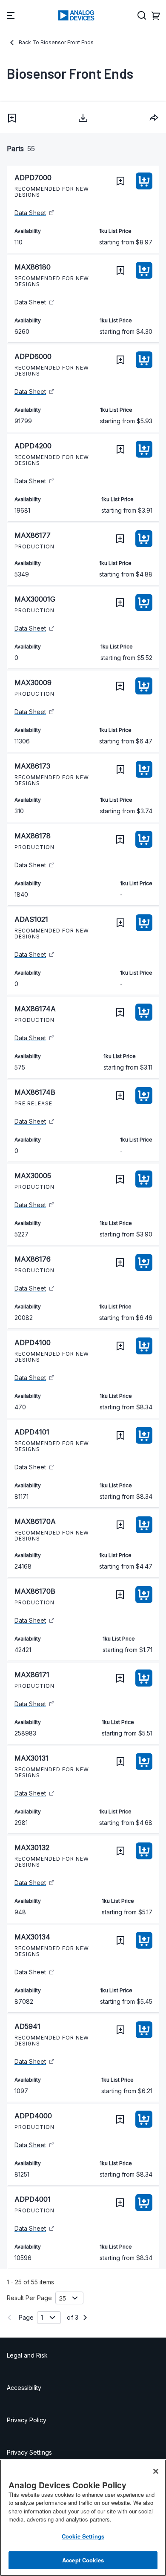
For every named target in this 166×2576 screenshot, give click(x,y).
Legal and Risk (27, 2355)
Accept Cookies (83, 2560)
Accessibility (24, 2388)
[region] (83, 2518)
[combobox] (154, 118)
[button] (12, 118)
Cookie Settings (83, 2536)
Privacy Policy (27, 2420)
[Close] (156, 2471)
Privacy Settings (29, 2452)
